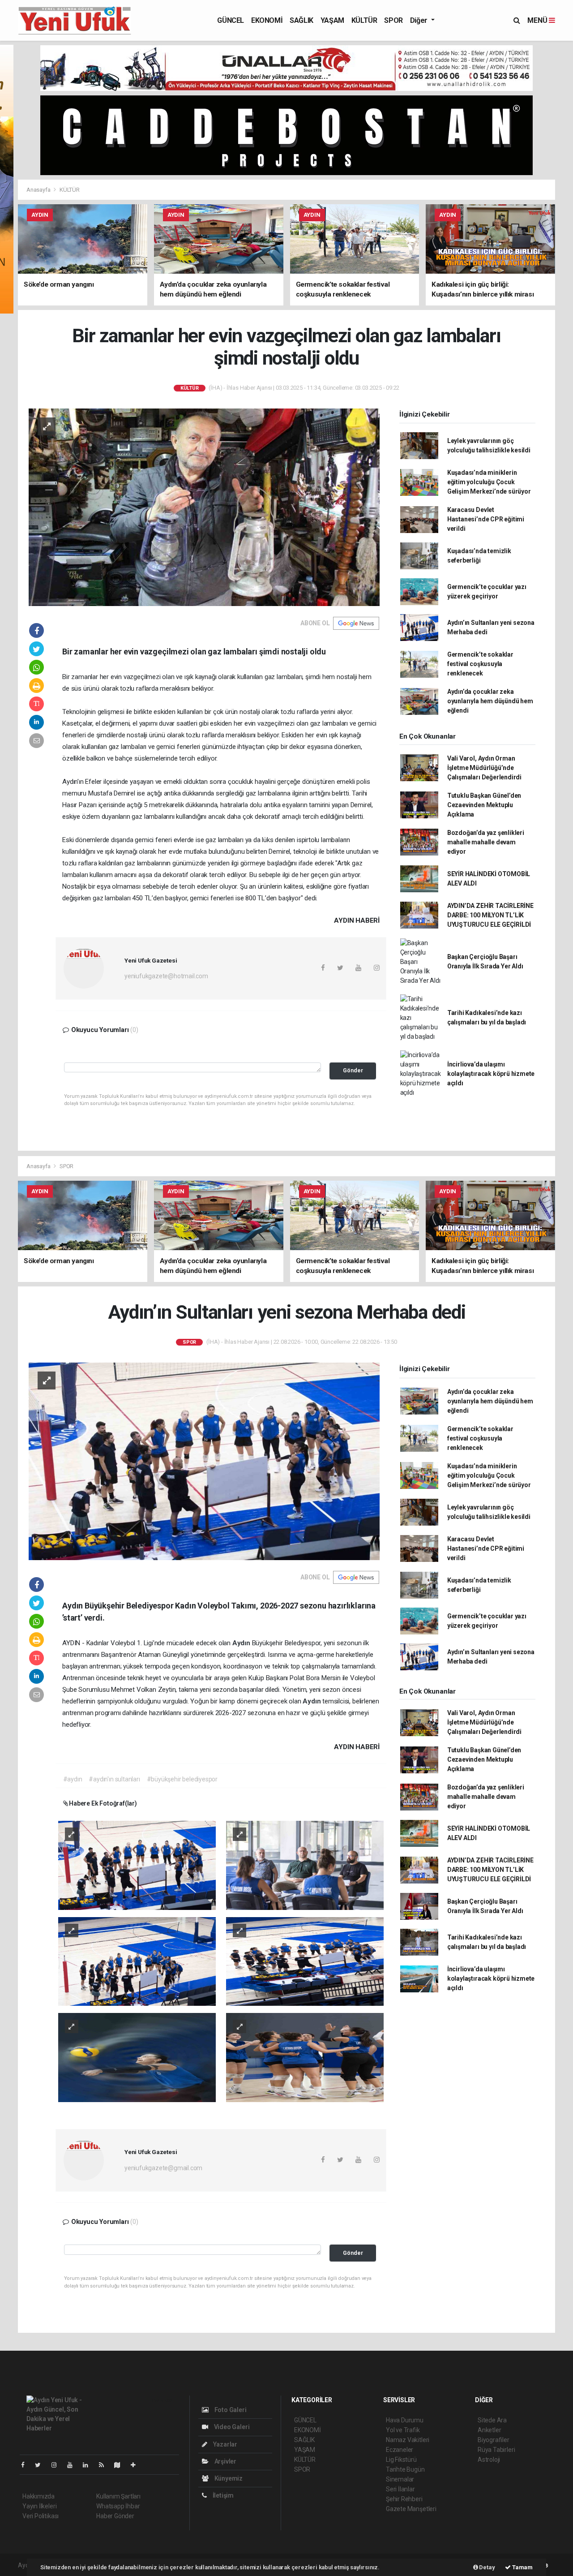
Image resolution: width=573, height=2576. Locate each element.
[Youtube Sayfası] (73, 2465)
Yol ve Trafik (403, 2430)
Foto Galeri (230, 2410)
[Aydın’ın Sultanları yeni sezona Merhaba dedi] (204, 1461)
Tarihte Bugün (405, 2469)
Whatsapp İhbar (118, 2506)
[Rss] (105, 2465)
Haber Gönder (115, 2516)
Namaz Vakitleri (408, 2440)
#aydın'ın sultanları (114, 1779)
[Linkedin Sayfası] (89, 2465)
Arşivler (225, 2461)
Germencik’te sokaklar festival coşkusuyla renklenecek (480, 664)
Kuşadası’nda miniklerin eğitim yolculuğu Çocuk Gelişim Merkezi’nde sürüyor (489, 482)
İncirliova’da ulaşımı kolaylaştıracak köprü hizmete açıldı (491, 1074)
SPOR (393, 20)
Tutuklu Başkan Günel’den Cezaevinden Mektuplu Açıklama (484, 805)
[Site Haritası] (121, 2465)
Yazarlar (224, 2444)
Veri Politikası (41, 2516)
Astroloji (489, 2460)
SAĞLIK (301, 20)
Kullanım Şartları (118, 2496)
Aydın (242, 1643)
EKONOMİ (267, 20)
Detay (487, 2567)
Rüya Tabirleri (496, 2450)
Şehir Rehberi (404, 2499)
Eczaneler (400, 2450)
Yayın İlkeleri (39, 2506)
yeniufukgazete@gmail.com (163, 2168)
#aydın (73, 1779)
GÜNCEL (231, 20)
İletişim (222, 2495)
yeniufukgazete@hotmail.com (166, 976)
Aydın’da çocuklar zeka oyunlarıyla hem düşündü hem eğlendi (490, 701)
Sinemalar (400, 2479)
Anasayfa (39, 190)
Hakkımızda (38, 2496)
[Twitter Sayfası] (41, 2465)
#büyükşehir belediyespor (182, 1779)
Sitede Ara (492, 2420)
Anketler (489, 2430)
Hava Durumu (405, 2420)
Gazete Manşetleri (411, 2509)
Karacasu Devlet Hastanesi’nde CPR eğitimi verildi (486, 519)
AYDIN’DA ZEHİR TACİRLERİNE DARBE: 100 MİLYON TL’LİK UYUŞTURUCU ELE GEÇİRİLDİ (490, 915)
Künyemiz (228, 2478)
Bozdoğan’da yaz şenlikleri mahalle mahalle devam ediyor (486, 842)
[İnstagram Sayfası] (58, 2465)
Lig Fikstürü (401, 2460)
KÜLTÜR (364, 20)
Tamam (522, 2567)
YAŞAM (332, 20)
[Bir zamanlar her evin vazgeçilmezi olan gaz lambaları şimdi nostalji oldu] (204, 507)
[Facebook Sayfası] (26, 2465)
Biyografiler (494, 2440)
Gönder (353, 1070)
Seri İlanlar (400, 2489)
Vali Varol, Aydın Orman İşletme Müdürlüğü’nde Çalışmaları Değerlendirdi (484, 768)
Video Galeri (231, 2427)
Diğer (420, 20)
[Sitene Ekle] (137, 2465)
